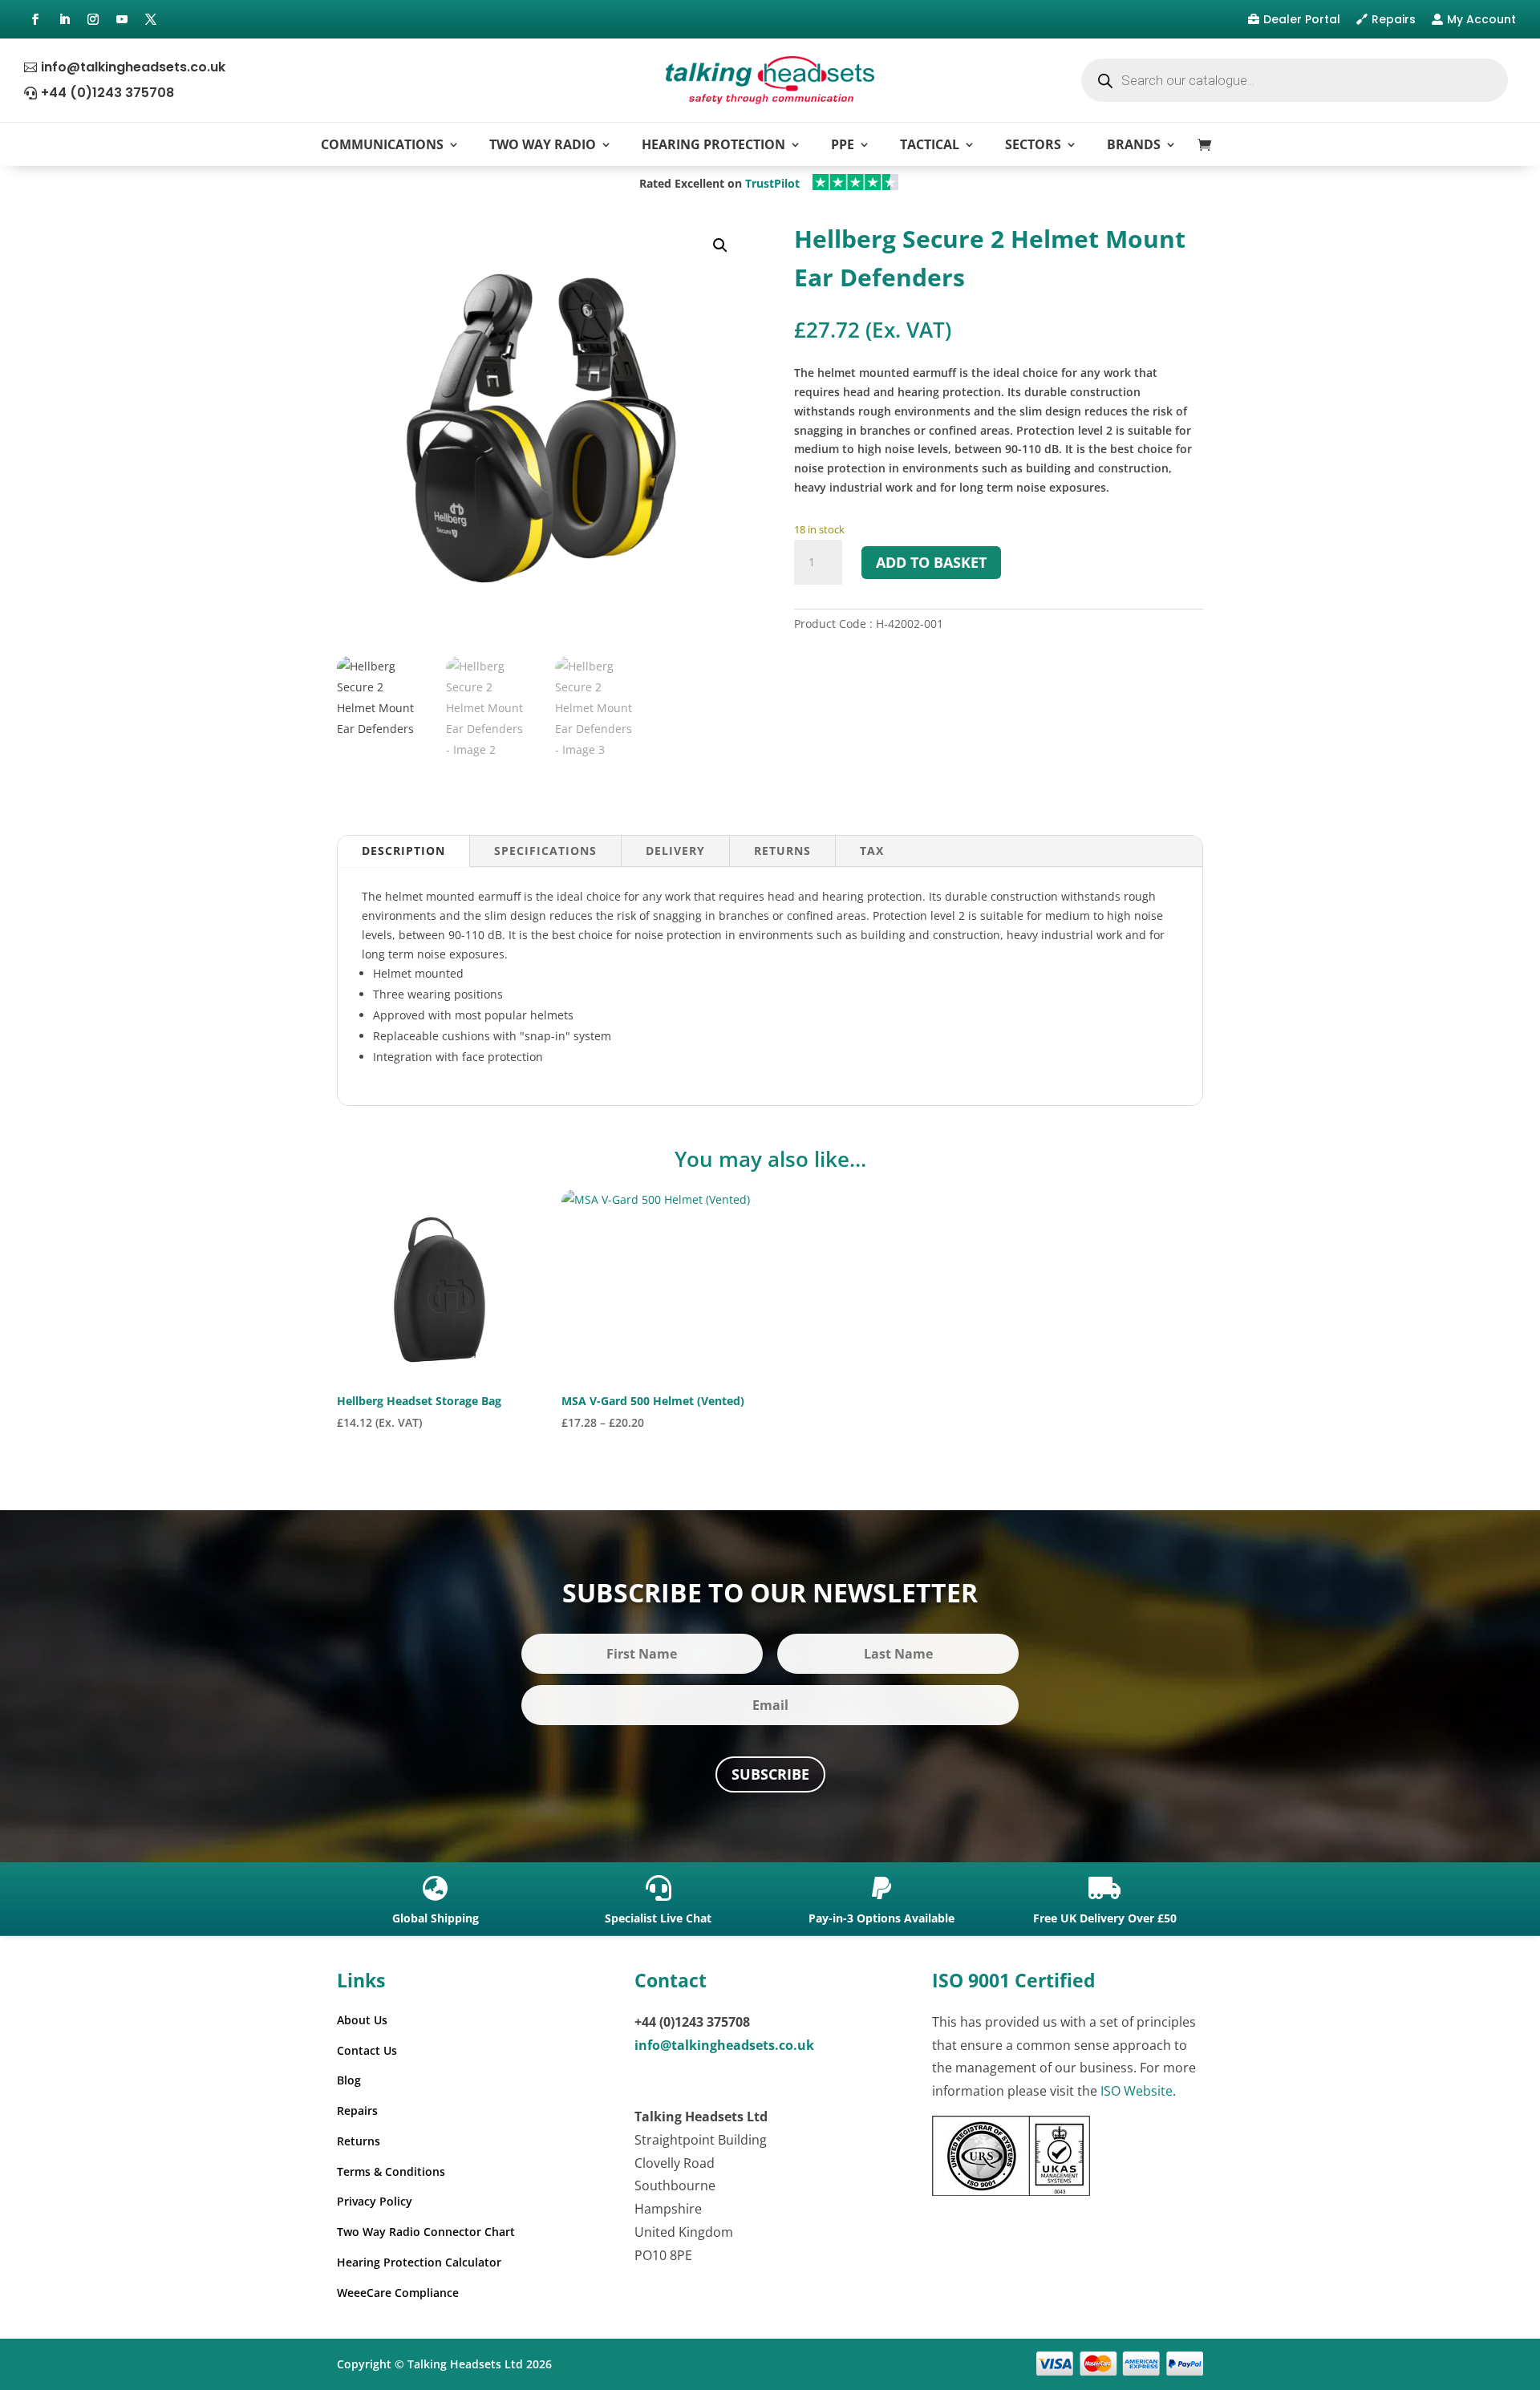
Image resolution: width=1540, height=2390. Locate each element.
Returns (782, 851)
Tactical (930, 144)
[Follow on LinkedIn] (64, 19)
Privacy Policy (375, 2201)
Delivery (675, 851)
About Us (362, 2020)
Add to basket (931, 562)
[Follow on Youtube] (122, 19)
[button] (720, 245)
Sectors (1033, 144)
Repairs (1394, 19)
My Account (1481, 19)
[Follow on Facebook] (35, 19)
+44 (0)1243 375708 (107, 93)
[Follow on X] (151, 19)
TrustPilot (772, 183)
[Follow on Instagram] (93, 19)
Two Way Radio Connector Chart (426, 2232)
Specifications (545, 851)
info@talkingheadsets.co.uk (133, 67)
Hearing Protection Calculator (419, 2262)
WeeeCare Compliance (398, 2293)
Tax (872, 851)
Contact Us (367, 2050)
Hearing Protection (713, 144)
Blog (349, 2080)
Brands (1134, 144)
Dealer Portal (1302, 19)
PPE (843, 144)
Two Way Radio (543, 144)
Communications (382, 144)
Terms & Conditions (391, 2171)
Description (403, 851)
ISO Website (1137, 2091)
